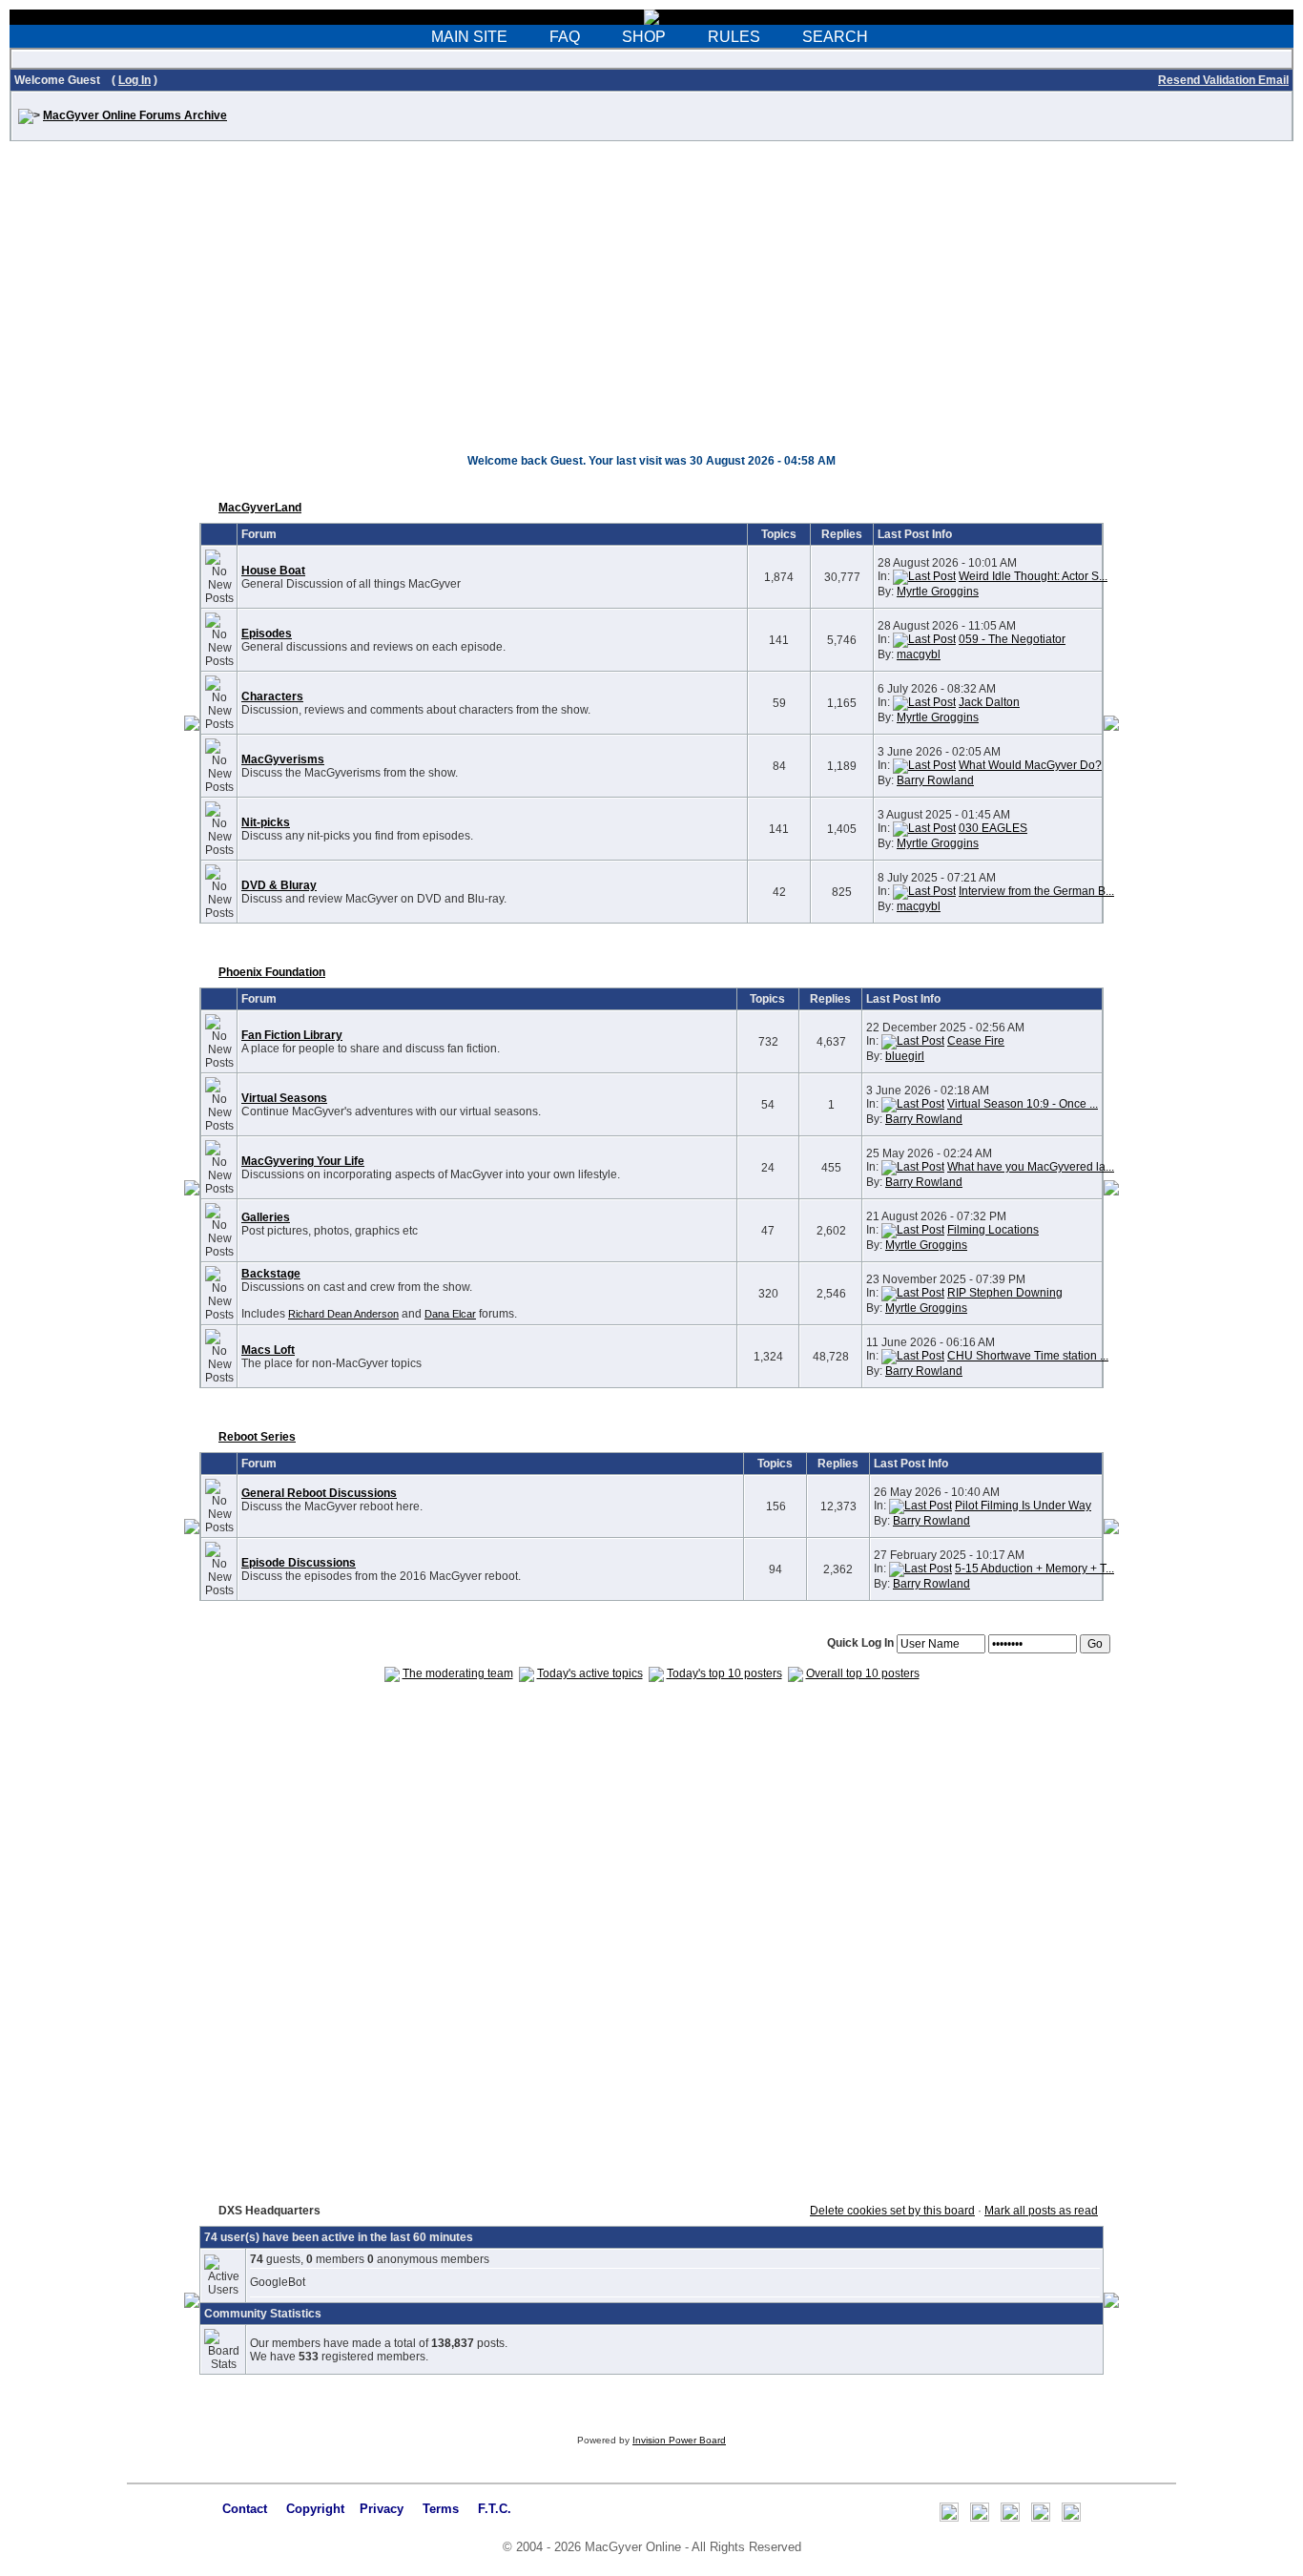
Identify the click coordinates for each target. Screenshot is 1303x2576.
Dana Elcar (450, 1314)
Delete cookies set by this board (892, 2211)
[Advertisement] (651, 307)
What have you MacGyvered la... (1031, 1167)
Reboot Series (257, 1437)
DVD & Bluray (279, 885)
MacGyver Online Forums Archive (135, 115)
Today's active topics (590, 1673)
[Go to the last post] (924, 576)
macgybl (919, 654)
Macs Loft (268, 1350)
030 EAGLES (993, 828)
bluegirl (905, 1056)
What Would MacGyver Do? (1030, 765)
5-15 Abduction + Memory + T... (1034, 1568)
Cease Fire (976, 1041)
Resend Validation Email (1223, 80)
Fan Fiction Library (292, 1035)
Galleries (266, 1217)
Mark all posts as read (1041, 2211)
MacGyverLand (260, 508)
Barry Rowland (935, 780)
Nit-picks (266, 822)
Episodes (267, 634)
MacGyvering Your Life (303, 1161)
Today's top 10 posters (724, 1673)
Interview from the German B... (1036, 891)
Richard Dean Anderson (343, 1314)
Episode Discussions (299, 1563)
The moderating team (458, 1673)
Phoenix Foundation (272, 972)
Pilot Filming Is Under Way (1023, 1506)
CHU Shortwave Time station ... (1028, 1356)
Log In (134, 80)
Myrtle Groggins (938, 592)
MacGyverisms (283, 759)
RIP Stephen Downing (1005, 1293)
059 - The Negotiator (1012, 639)
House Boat (273, 571)
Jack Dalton (989, 702)
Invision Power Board (679, 2440)
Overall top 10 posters (863, 1673)
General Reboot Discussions (319, 1493)
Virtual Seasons (284, 1098)
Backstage (271, 1274)
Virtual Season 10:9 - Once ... (1023, 1104)
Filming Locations (993, 1230)
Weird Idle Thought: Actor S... (1033, 576)
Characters (272, 696)
